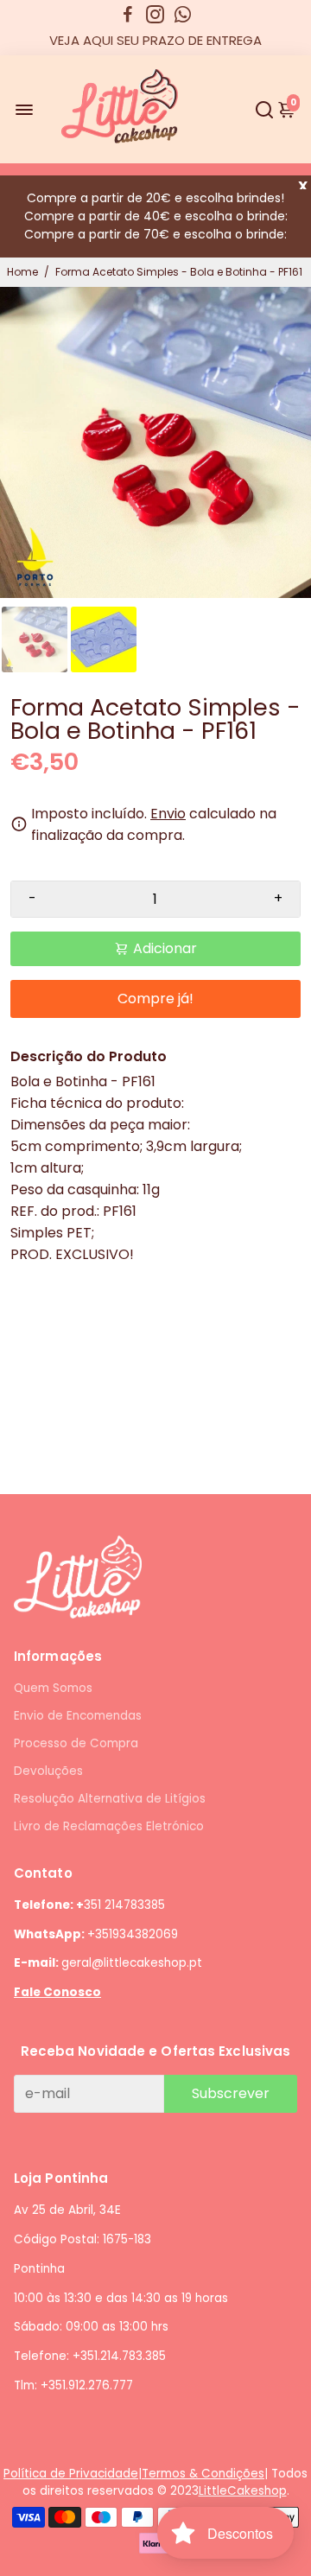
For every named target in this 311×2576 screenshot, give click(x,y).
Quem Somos (53, 1688)
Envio (168, 814)
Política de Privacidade (71, 2474)
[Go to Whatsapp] (183, 15)
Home (22, 272)
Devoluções (48, 1771)
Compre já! (155, 999)
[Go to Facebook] (128, 15)
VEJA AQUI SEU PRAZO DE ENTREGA (155, 40)
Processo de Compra (76, 1743)
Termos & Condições (203, 2474)
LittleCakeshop (243, 2491)
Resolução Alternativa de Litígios (110, 1799)
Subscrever (231, 2093)
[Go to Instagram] (155, 15)
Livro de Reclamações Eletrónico (109, 1826)
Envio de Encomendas (78, 1716)
